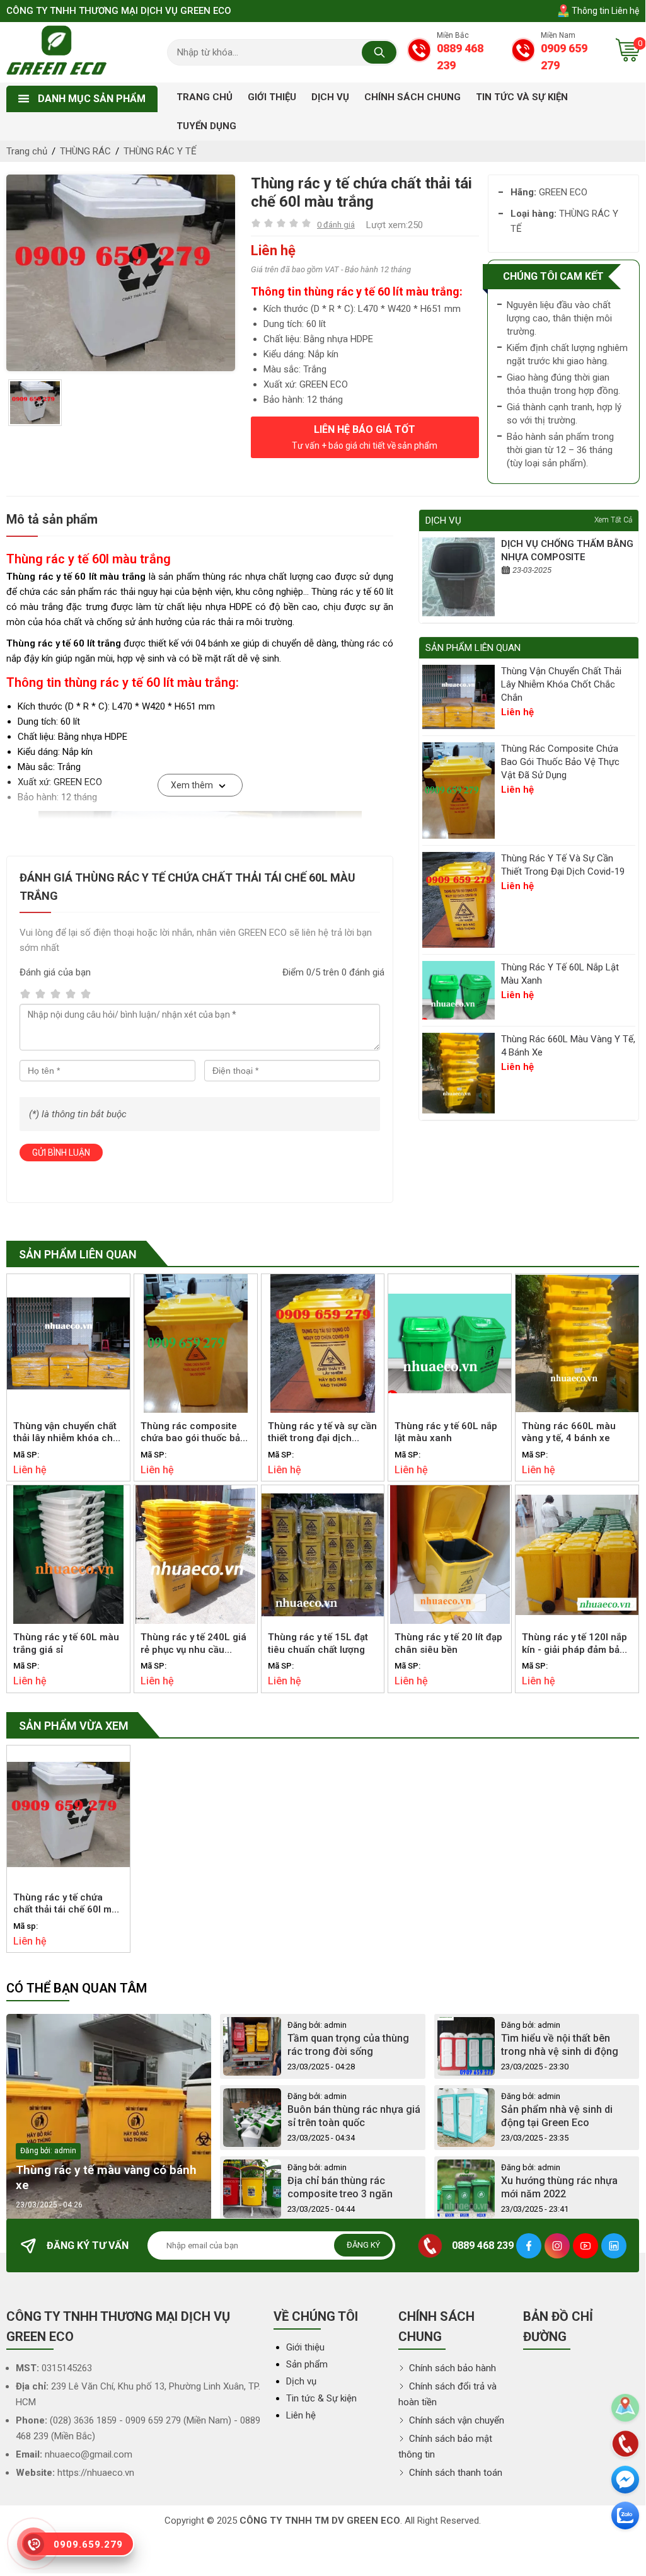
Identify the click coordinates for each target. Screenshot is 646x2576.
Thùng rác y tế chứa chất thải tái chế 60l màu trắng (68, 1904)
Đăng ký (363, 2245)
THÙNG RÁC (85, 151)
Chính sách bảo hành (451, 2368)
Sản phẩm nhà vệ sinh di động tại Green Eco (557, 2116)
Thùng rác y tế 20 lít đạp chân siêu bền (448, 1643)
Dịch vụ (301, 2381)
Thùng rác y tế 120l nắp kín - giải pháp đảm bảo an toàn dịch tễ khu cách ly (574, 1644)
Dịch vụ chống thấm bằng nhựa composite (567, 550)
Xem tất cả (613, 520)
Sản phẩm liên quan (78, 1254)
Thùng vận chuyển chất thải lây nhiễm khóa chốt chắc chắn (561, 684)
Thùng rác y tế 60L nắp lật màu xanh (560, 974)
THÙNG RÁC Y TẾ (160, 151)
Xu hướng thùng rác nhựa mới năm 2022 (559, 2187)
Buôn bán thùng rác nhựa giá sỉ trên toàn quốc (354, 2116)
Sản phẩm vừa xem (74, 1726)
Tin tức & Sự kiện (321, 2398)
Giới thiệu (305, 2347)
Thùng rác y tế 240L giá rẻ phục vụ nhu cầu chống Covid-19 (193, 1644)
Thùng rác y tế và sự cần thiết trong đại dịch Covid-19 (563, 865)
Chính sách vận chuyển (455, 2420)
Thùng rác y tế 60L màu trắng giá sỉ (66, 1643)
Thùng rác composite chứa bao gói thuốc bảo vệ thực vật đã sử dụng (560, 762)
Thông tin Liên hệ (604, 11)
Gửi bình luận (61, 1153)
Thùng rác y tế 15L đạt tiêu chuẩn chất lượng (318, 1643)
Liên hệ (301, 2415)
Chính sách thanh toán (454, 2473)
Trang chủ (27, 151)
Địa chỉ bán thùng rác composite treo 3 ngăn (340, 2187)
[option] (121, 273)
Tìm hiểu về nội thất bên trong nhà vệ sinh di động (560, 2045)
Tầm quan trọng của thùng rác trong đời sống (348, 2045)
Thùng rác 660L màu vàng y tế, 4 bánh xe (568, 1046)
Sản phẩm (307, 2364)
